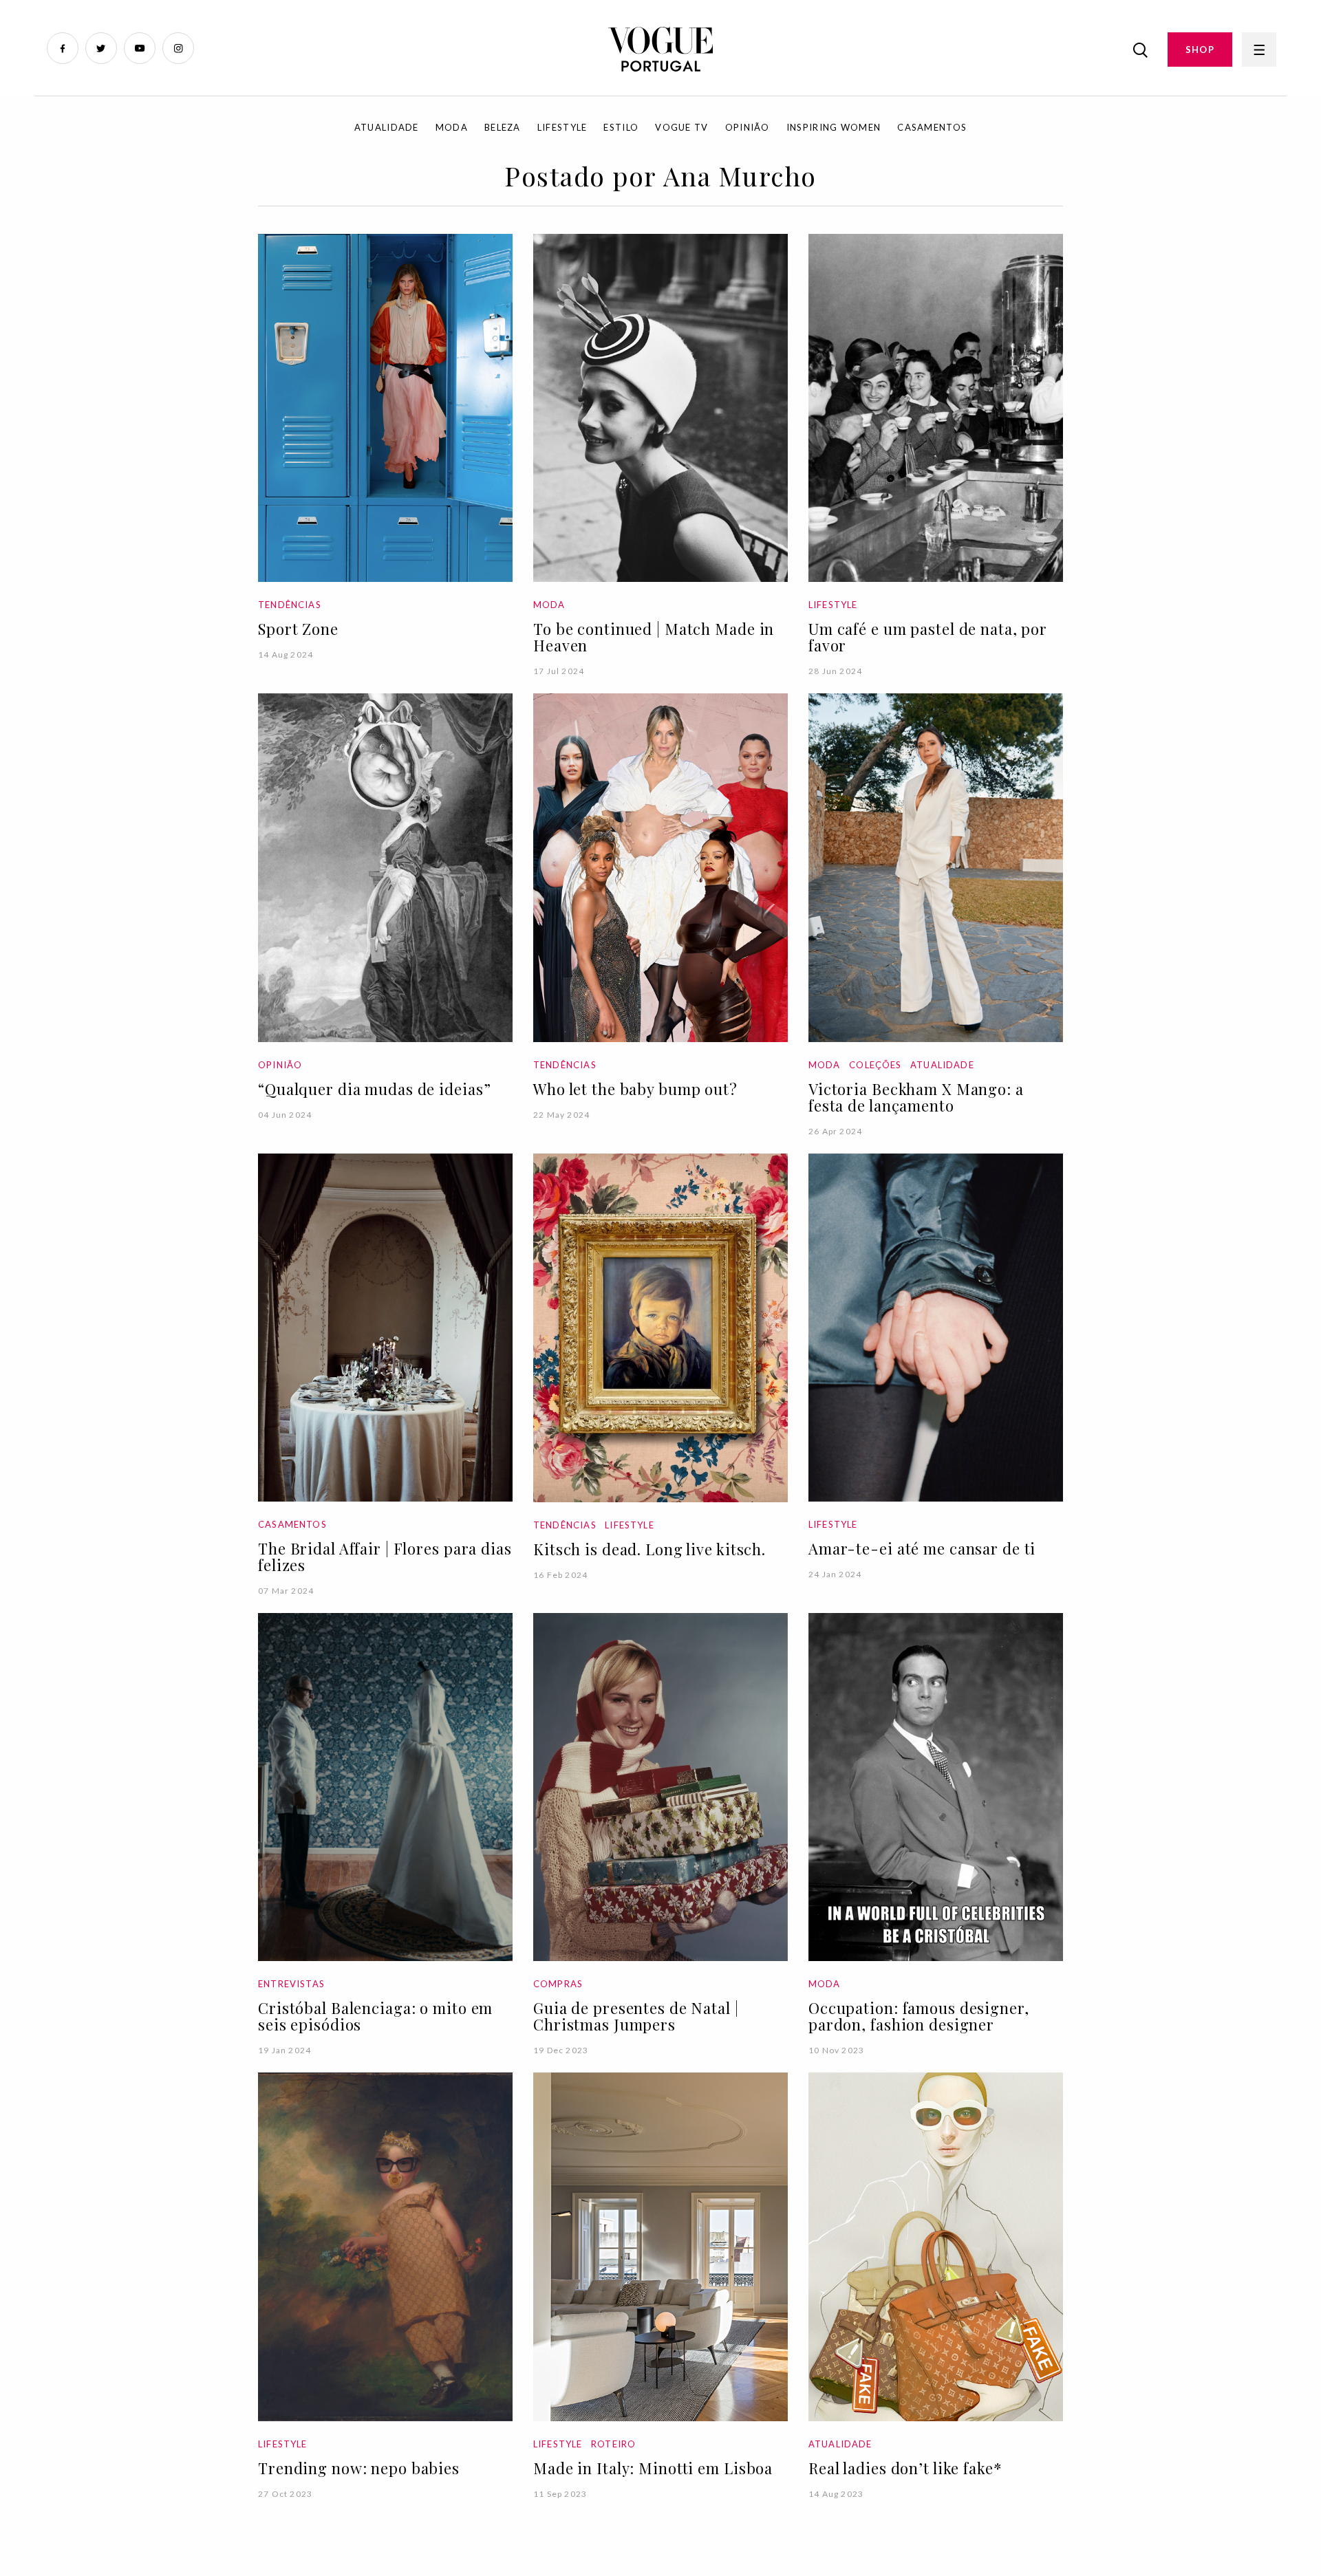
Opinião (748, 127)
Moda (452, 127)
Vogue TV (681, 127)
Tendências (290, 605)
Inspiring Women (834, 127)
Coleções (875, 1065)
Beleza (503, 127)
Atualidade (387, 127)
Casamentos (932, 127)
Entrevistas (291, 1984)
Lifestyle (562, 127)
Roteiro (613, 2444)
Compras (558, 1984)
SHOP (1200, 50)
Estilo (621, 127)
